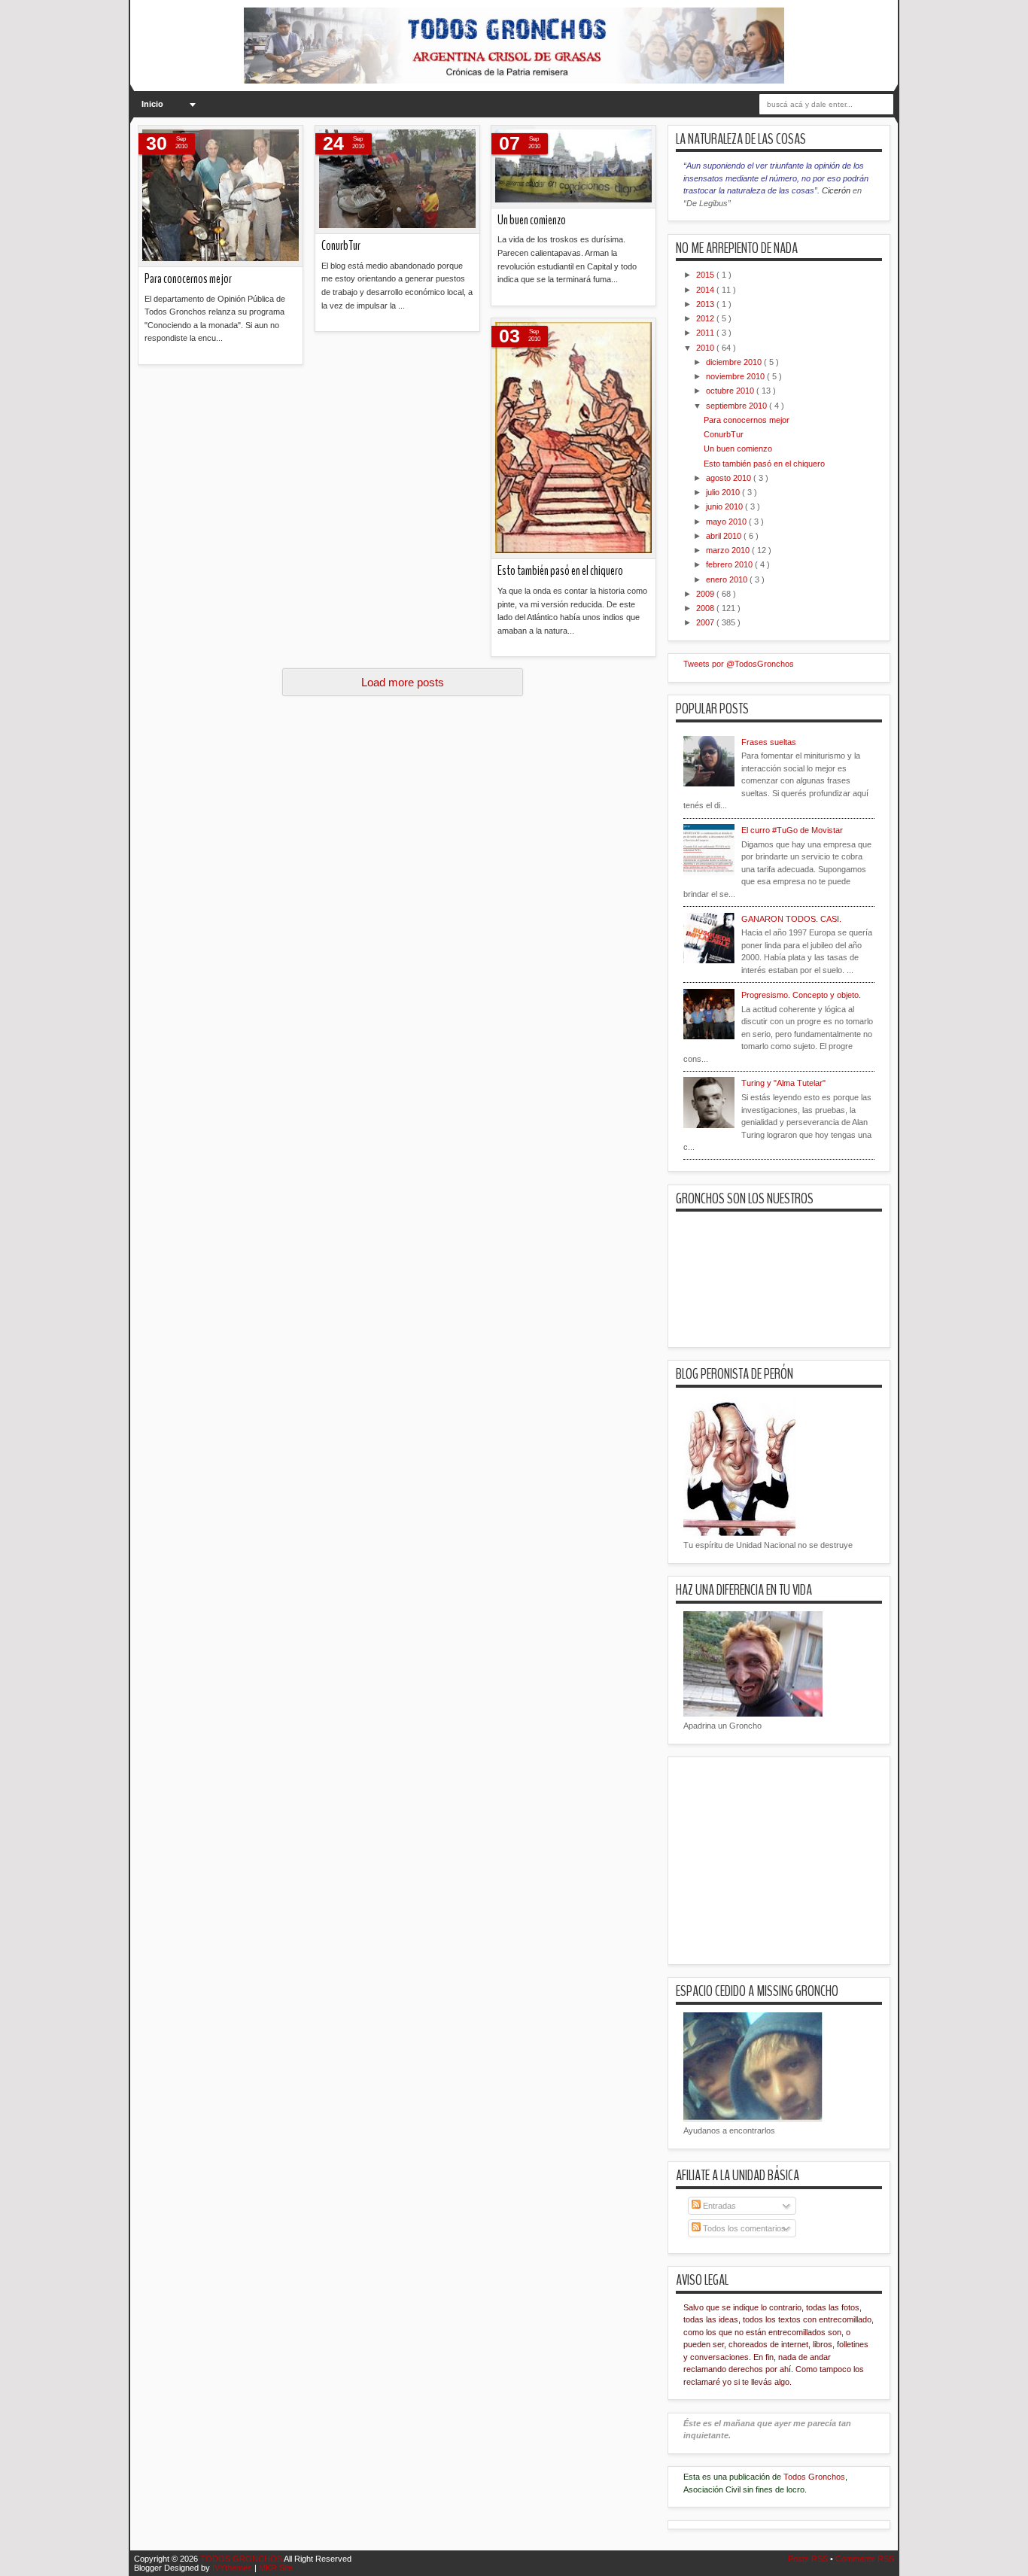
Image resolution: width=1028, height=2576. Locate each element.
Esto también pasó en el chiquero (560, 571)
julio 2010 (724, 492)
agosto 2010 (730, 478)
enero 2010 (728, 579)
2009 (706, 594)
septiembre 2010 (738, 406)
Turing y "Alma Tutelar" (783, 1083)
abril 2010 (725, 536)
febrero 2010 (730, 564)
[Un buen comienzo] (573, 167)
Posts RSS (809, 2559)
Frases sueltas (769, 742)
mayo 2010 (727, 522)
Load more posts (403, 682)
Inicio (152, 104)
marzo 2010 (729, 550)
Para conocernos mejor (188, 279)
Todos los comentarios (743, 2228)
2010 (706, 348)
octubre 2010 (731, 391)
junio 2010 (725, 506)
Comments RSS (865, 2559)
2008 (706, 608)
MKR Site (276, 2568)
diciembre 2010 (735, 362)
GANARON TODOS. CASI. (791, 919)
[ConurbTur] (397, 180)
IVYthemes (233, 2568)
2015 (706, 275)
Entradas (718, 2206)
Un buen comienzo (532, 220)
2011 (706, 333)
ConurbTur (341, 246)
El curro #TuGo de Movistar (792, 830)
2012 (706, 318)
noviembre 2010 (736, 376)
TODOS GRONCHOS (242, 2559)
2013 (706, 304)
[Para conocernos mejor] (221, 196)
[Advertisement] (412, 780)
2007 (706, 622)
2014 (706, 290)
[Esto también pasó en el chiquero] (573, 439)
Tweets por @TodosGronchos (739, 664)
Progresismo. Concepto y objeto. (801, 995)
